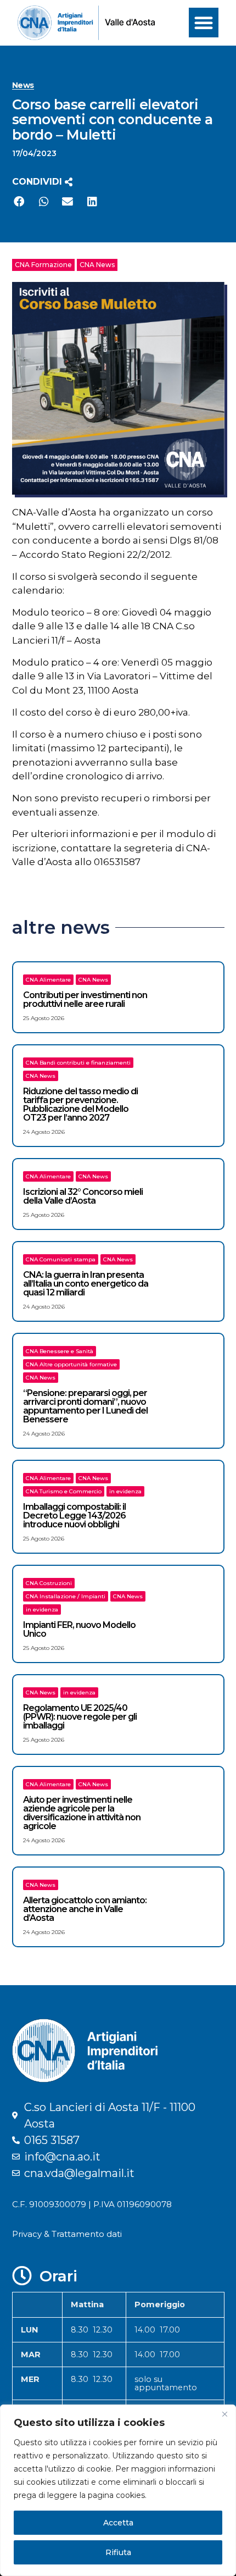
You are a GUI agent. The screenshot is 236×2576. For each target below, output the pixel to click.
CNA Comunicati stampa (61, 1259)
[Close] (224, 2414)
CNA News (97, 265)
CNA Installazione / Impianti (66, 1596)
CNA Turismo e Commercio (64, 1491)
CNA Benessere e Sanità (60, 1351)
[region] (118, 2490)
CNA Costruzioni (49, 1583)
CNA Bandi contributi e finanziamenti (78, 1063)
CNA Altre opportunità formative (71, 1364)
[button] (204, 23)
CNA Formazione (43, 265)
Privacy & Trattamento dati (67, 2234)
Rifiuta (118, 2552)
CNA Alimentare (48, 980)
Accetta (118, 2523)
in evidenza (125, 1491)
